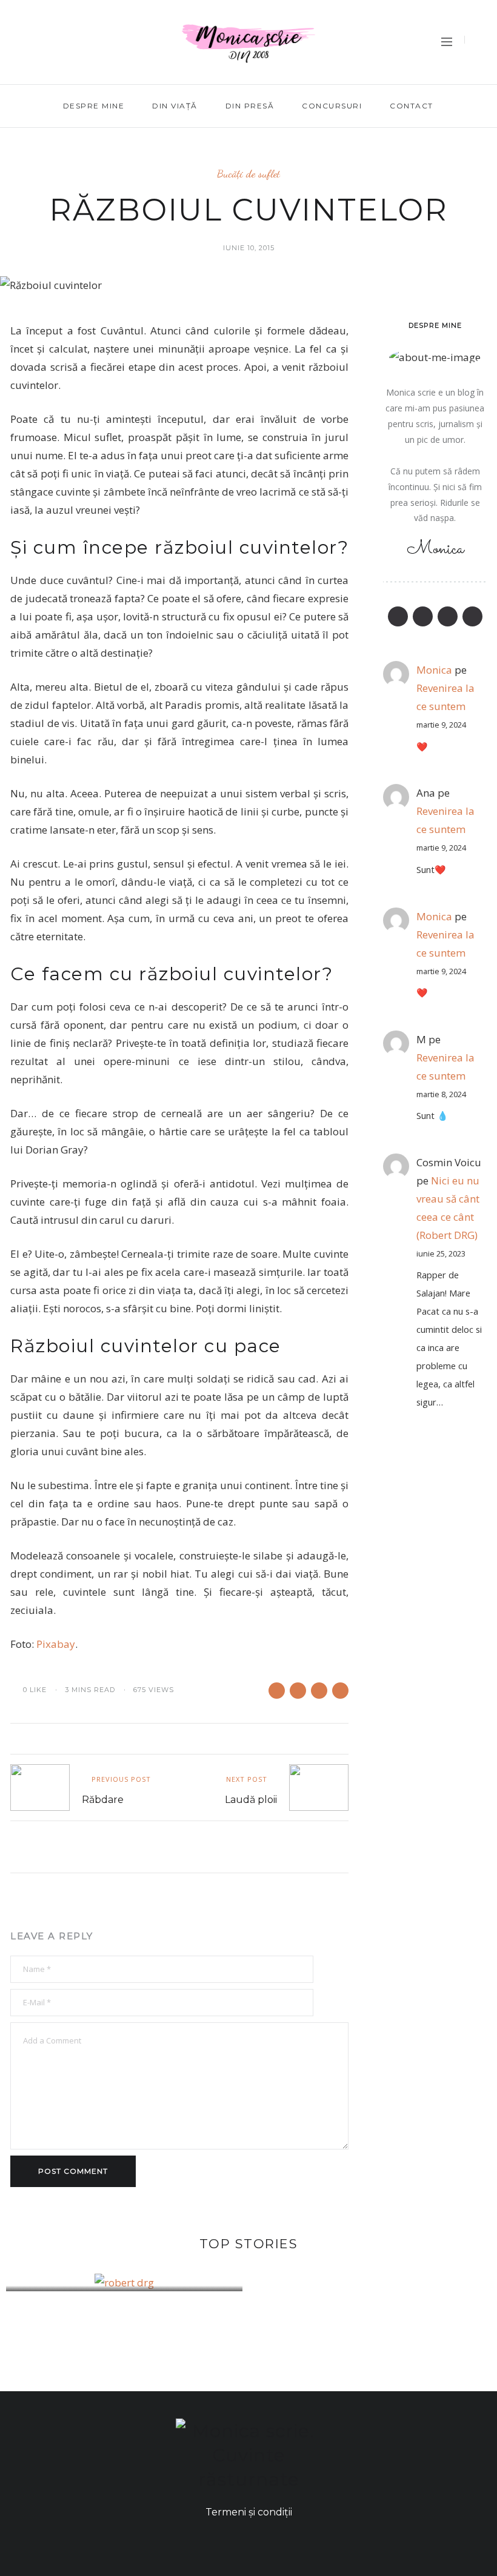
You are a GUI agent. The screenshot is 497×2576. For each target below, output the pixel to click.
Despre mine (94, 106)
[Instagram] (36, 59)
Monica (434, 916)
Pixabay (56, 1644)
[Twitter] (36, 26)
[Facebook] (12, 26)
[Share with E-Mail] (340, 1691)
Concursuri (332, 106)
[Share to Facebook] (277, 1691)
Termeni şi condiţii (249, 2512)
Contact (412, 106)
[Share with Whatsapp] (298, 1691)
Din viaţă (175, 106)
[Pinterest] (12, 59)
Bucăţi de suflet (248, 174)
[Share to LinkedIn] (319, 1691)
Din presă (250, 106)
